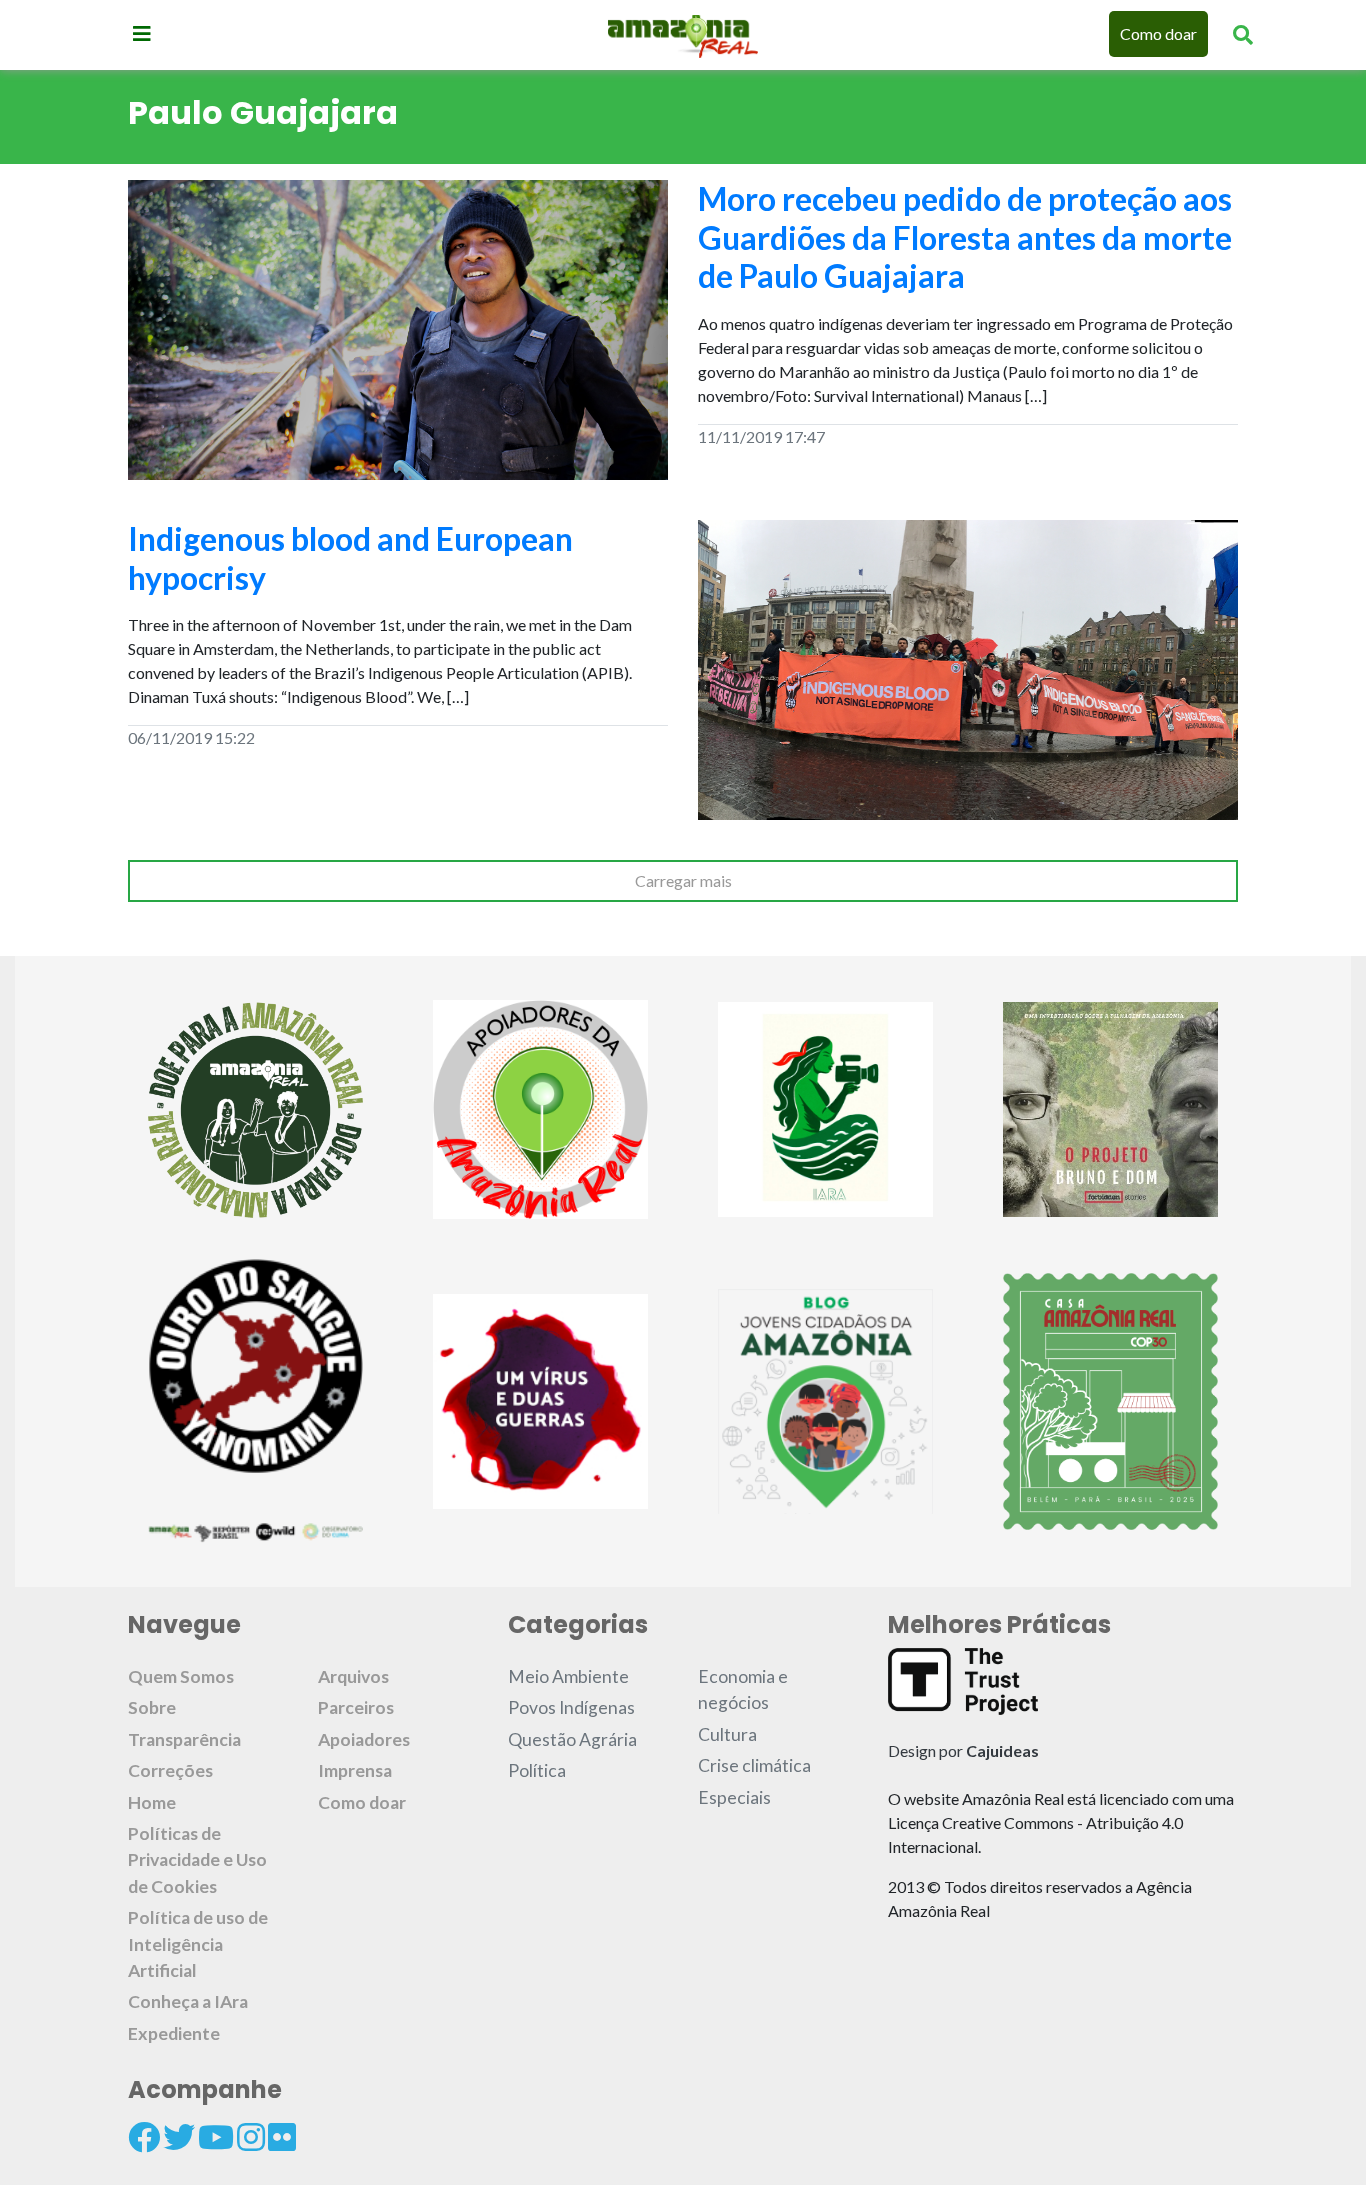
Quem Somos (181, 1676)
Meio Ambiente (568, 1676)
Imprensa (355, 1770)
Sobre (152, 1707)
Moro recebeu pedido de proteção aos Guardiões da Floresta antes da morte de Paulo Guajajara (965, 237)
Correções (170, 1770)
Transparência (184, 1739)
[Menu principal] (142, 33)
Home (152, 1802)
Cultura (727, 1734)
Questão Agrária (572, 1739)
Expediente (174, 2033)
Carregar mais (683, 880)
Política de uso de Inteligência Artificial (198, 1944)
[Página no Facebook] (144, 2137)
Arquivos (353, 1676)
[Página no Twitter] (179, 2137)
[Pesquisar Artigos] (1243, 34)
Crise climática (754, 1765)
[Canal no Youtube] (216, 2137)
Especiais (734, 1797)
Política (537, 1770)
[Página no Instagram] (251, 2137)
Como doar (1158, 33)
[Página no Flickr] (282, 2137)
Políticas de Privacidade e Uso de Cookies (197, 1860)
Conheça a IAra (188, 2001)
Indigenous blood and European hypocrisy (350, 557)
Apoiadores (364, 1739)
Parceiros (356, 1707)
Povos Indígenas (571, 1707)
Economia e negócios (743, 1689)
